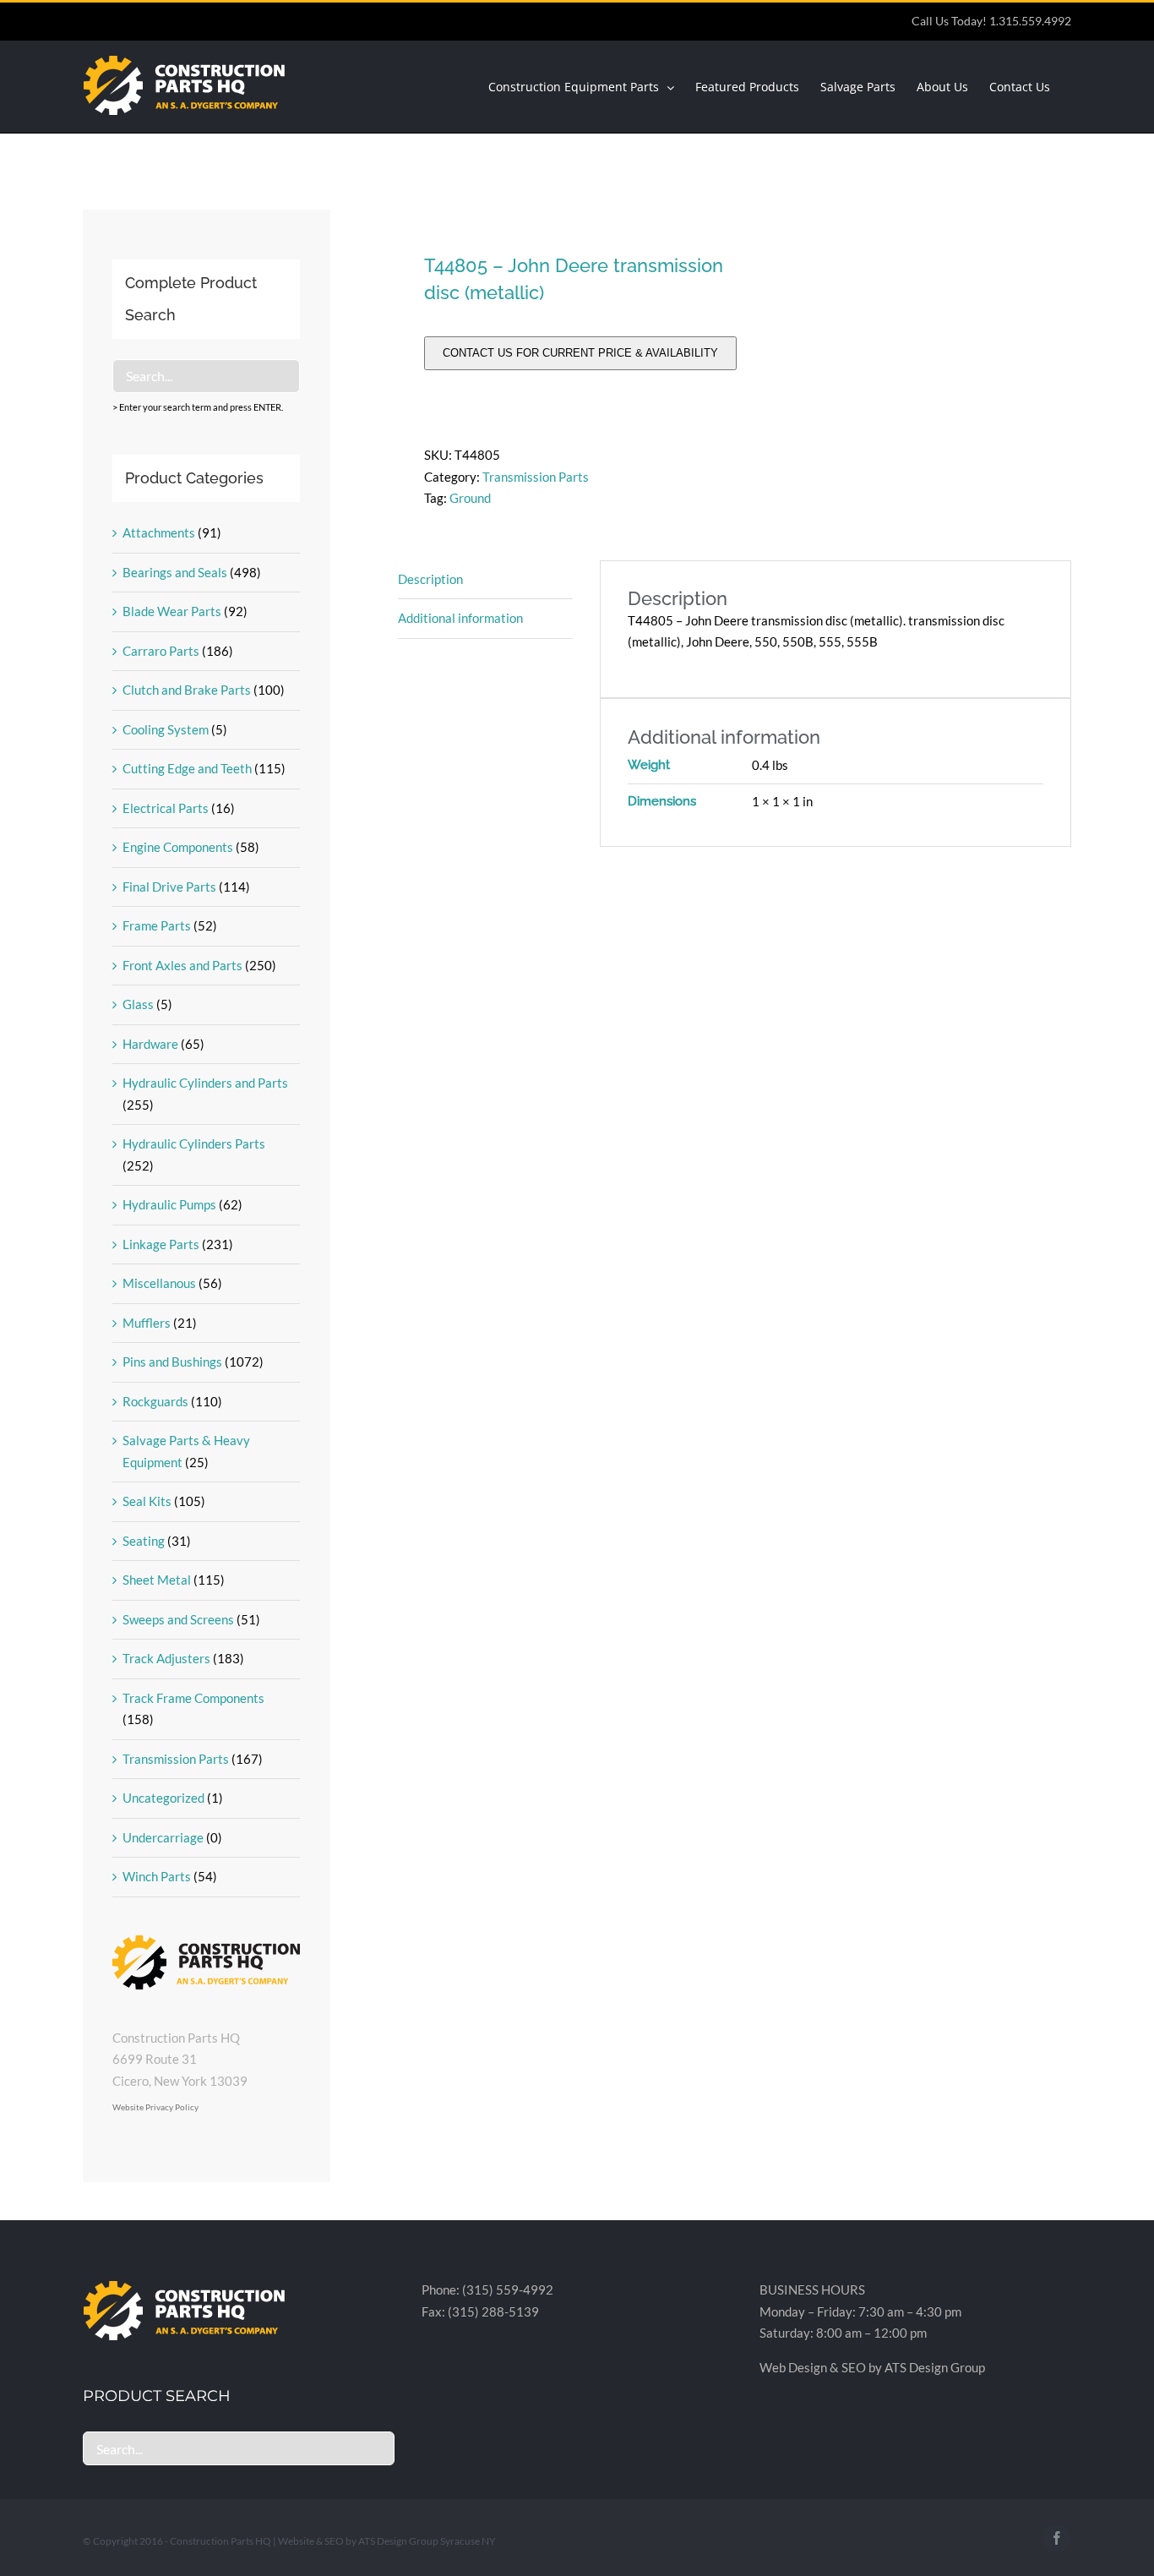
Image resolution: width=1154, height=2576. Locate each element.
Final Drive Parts (169, 887)
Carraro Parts (161, 651)
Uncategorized (163, 1798)
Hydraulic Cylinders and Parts (205, 1083)
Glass (138, 1004)
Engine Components (178, 847)
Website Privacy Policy (155, 2107)
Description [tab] (430, 579)
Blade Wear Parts (172, 611)
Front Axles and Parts (182, 965)
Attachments (159, 532)
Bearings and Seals (175, 572)
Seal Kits (147, 1501)
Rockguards (155, 1401)
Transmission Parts (536, 477)
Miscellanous (159, 1283)
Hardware (150, 1044)
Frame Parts (157, 925)
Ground (470, 498)
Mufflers (147, 1323)
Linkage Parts (161, 1244)
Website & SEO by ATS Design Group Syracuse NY (387, 2541)
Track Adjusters (166, 1658)
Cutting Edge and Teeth (187, 768)
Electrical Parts (166, 808)
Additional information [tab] (460, 618)
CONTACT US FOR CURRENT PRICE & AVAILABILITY (580, 353)
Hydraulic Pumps (169, 1204)
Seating (144, 1541)
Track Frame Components (193, 1698)
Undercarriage (163, 1837)
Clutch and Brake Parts (187, 690)
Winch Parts (157, 1876)
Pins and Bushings (172, 1362)
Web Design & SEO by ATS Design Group (872, 2367)
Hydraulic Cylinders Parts (194, 1143)
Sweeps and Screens (178, 1619)
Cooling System (166, 729)
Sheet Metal (157, 1580)
